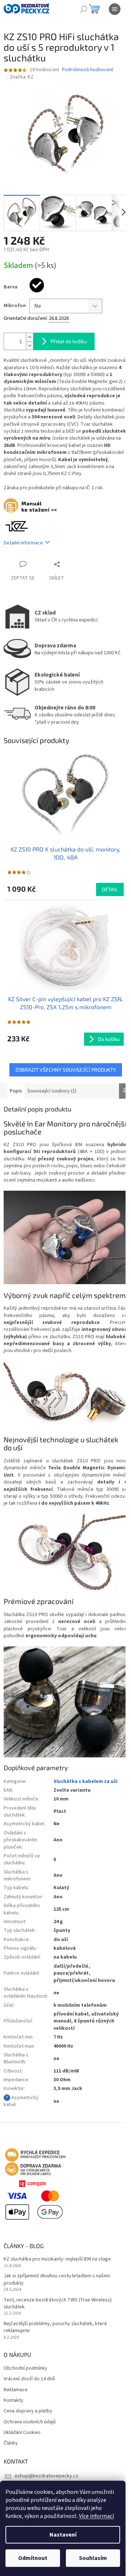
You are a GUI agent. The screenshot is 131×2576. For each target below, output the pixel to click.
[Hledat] (84, 9)
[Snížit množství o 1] (29, 346)
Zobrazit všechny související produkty (66, 1070)
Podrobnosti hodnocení (88, 70)
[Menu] (115, 9)
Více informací (96, 2516)
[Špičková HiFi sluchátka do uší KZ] (17, 526)
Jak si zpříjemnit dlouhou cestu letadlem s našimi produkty (57, 2280)
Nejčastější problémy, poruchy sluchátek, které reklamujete (55, 2327)
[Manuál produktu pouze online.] (34, 507)
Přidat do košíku (69, 341)
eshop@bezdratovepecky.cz (46, 2476)
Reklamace (16, 2390)
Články (11, 2443)
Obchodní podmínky (25, 2368)
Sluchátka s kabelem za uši (86, 1781)
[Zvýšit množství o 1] (29, 337)
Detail (110, 889)
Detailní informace (23, 543)
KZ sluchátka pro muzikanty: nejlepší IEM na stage (57, 2259)
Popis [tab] (16, 1091)
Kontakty (13, 2401)
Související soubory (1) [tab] (52, 1091)
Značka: (22, 77)
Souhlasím (93, 2558)
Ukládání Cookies (22, 2433)
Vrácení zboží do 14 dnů (29, 2379)
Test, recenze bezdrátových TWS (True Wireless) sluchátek (58, 2304)
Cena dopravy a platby (28, 2411)
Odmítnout (33, 2558)
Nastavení (63, 2535)
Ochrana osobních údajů (30, 2422)
